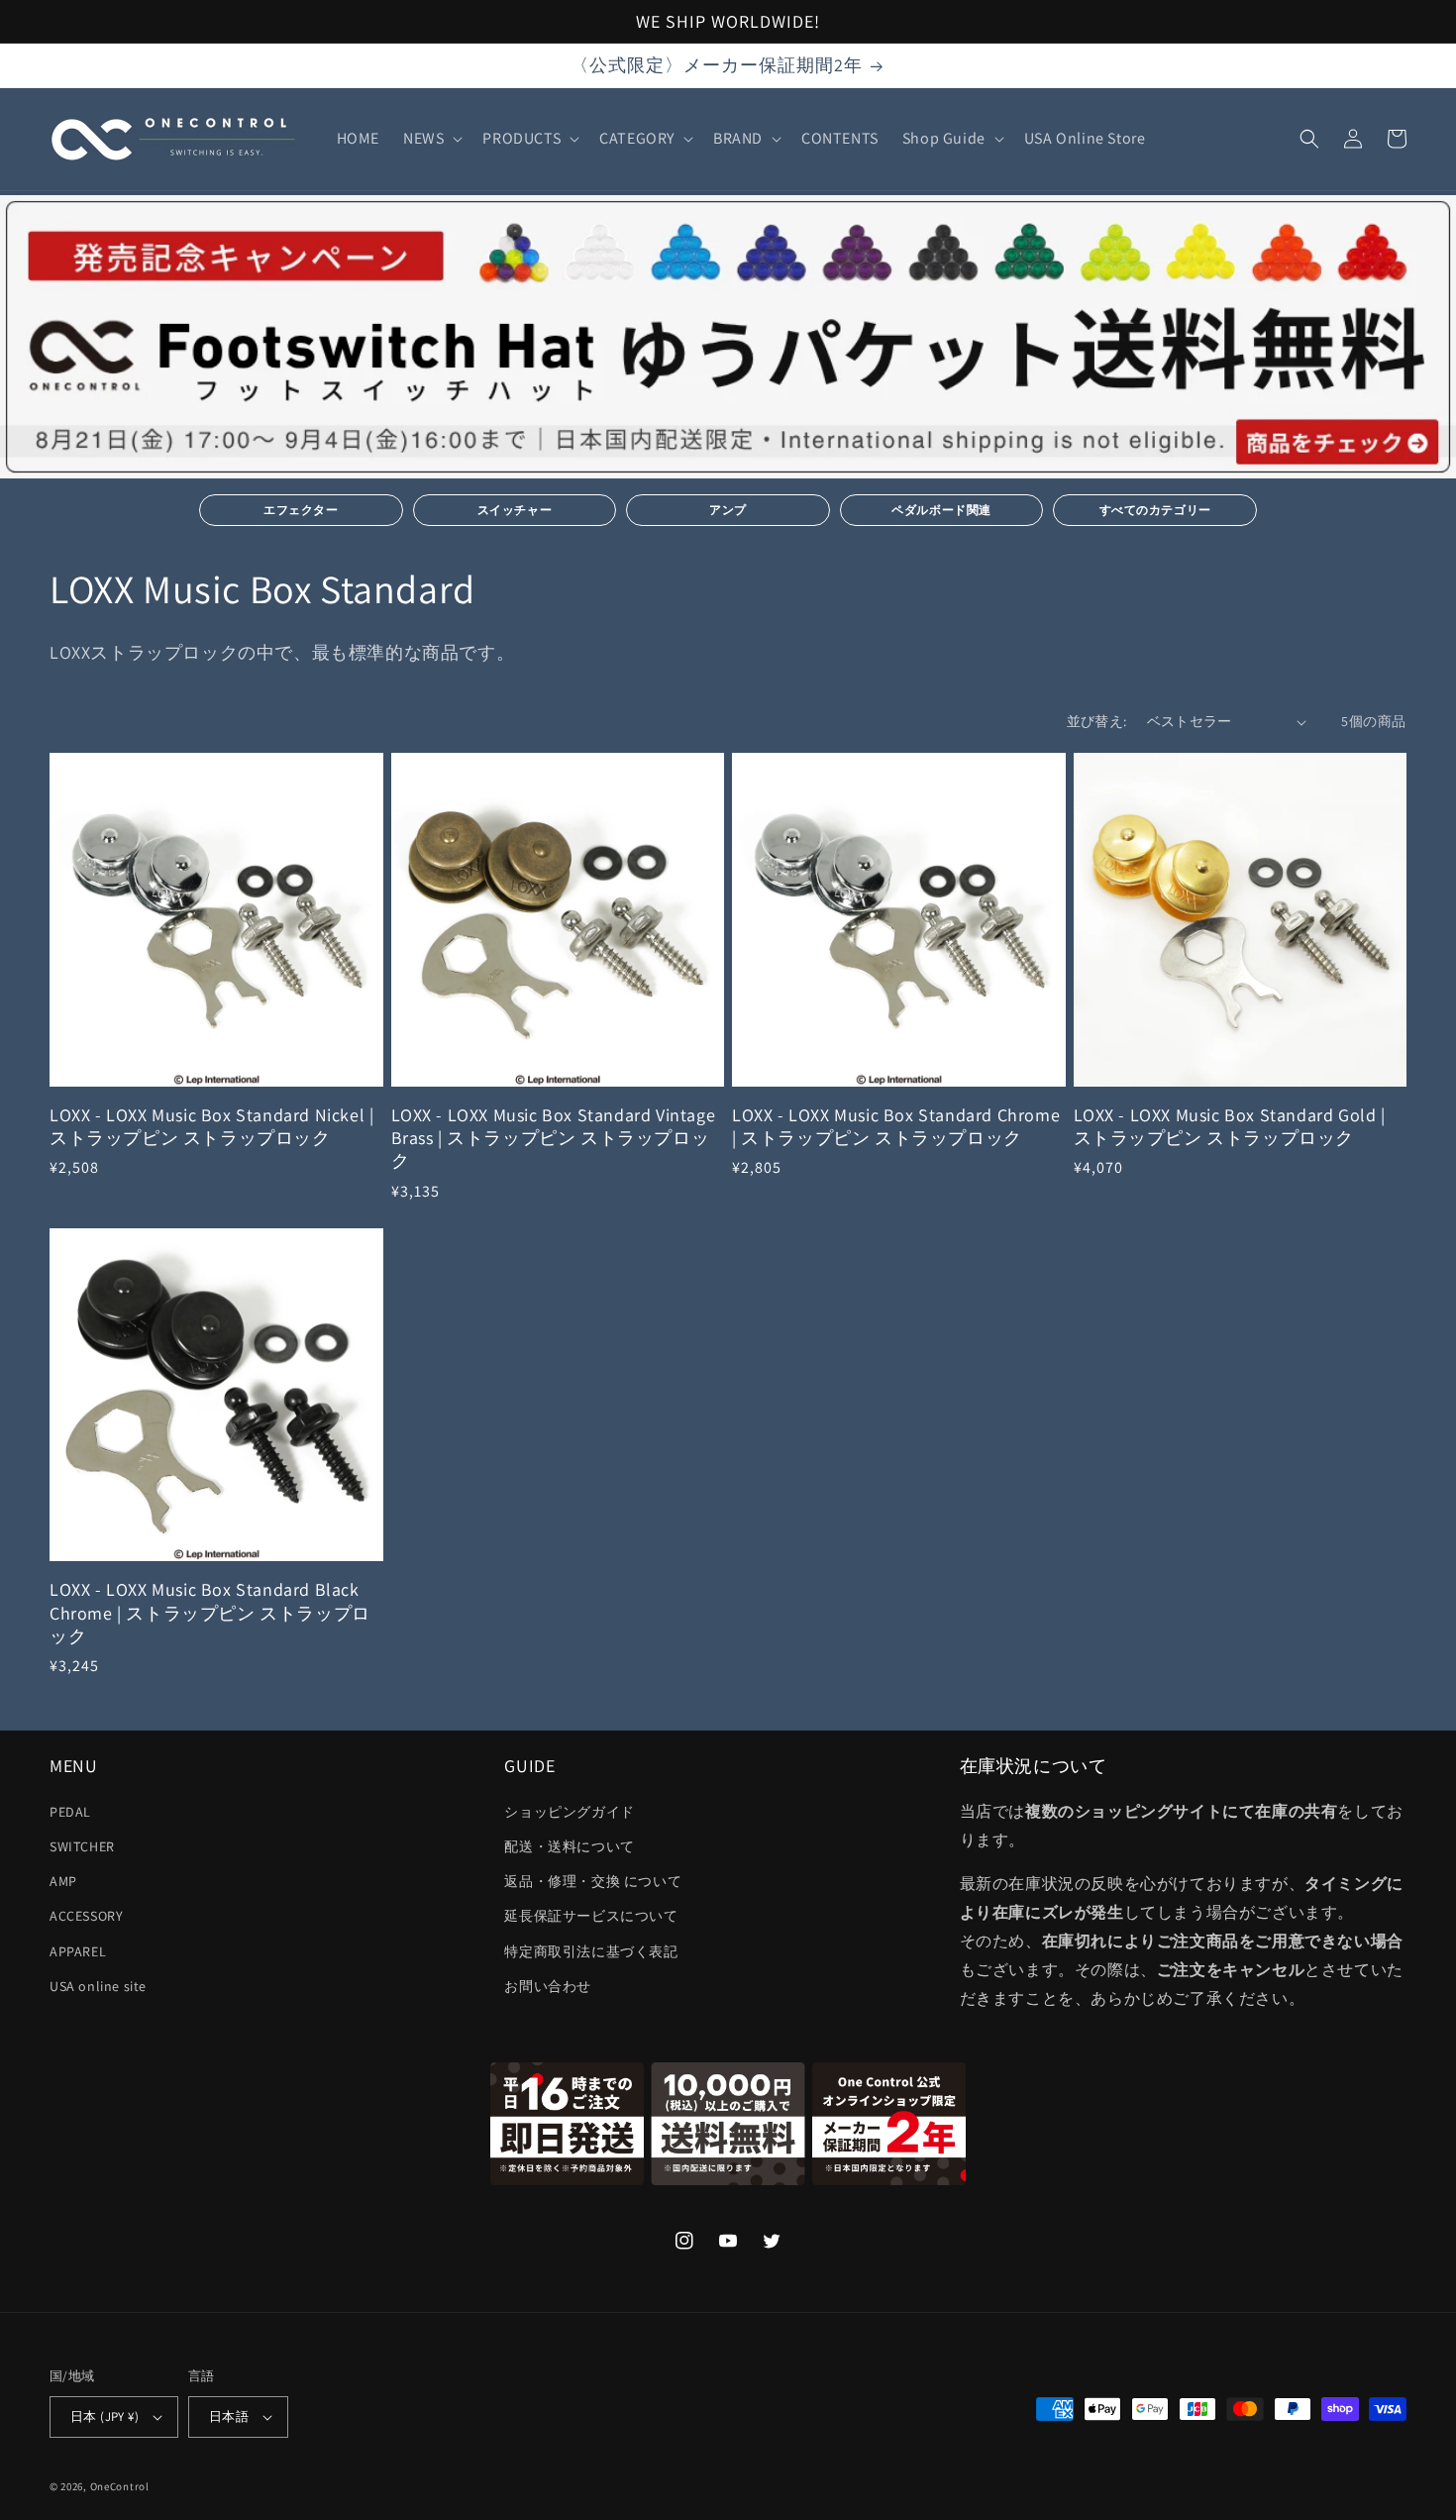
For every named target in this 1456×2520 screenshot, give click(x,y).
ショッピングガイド (569, 1812)
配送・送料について (569, 1846)
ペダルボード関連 (941, 510)
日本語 (229, 2416)
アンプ (728, 510)
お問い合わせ (548, 1986)
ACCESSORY (86, 1916)
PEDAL (70, 1812)
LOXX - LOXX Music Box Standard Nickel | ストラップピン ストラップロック (211, 1126)
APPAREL (78, 1951)
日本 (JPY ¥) (104, 2416)
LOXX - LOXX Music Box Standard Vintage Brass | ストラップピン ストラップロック (554, 1138)
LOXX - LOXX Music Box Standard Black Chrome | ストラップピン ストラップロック (210, 1613)
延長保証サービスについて (591, 1916)
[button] (431, 139)
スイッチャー (515, 510)
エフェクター (301, 510)
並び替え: (1097, 721)
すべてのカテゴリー (1155, 510)
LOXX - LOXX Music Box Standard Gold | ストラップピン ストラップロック (1230, 1126)
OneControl (120, 2486)
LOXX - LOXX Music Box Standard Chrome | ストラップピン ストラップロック (896, 1126)
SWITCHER (82, 1846)
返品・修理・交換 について (593, 1881)
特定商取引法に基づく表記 (591, 1951)
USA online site (98, 1986)
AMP (63, 1881)
